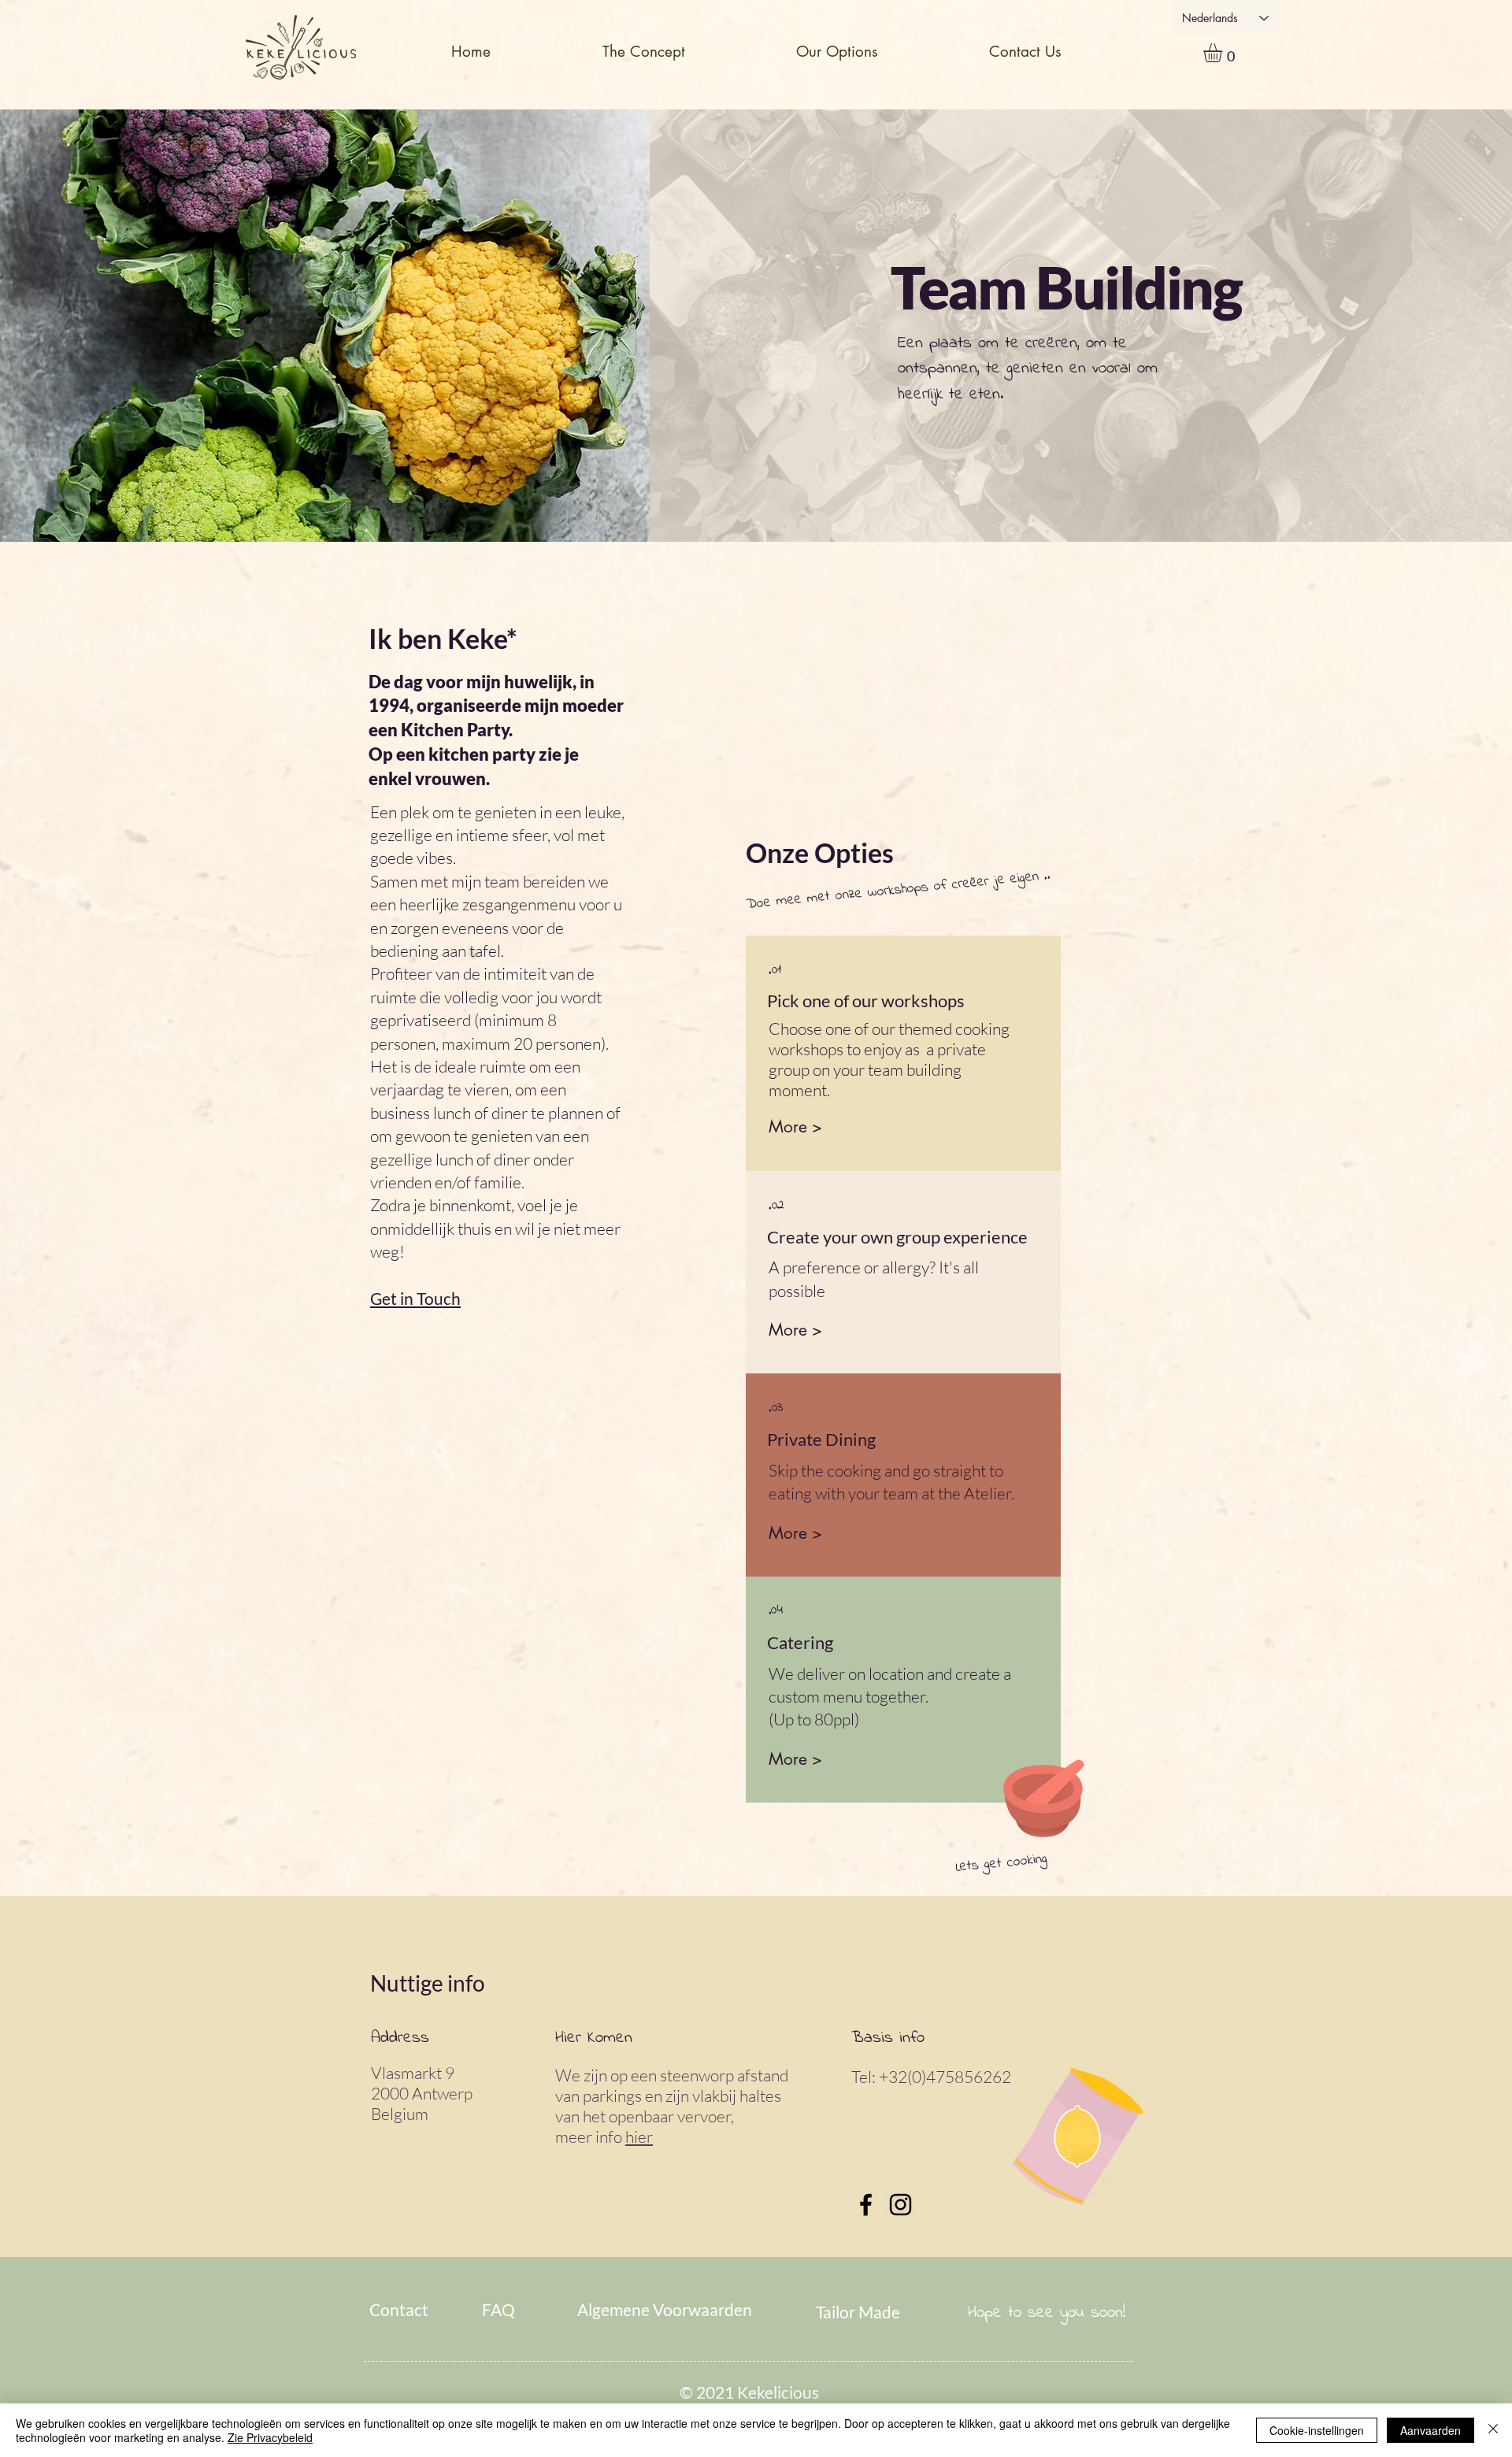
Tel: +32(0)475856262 (934, 2077)
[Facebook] (866, 2205)
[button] (837, 52)
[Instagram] (901, 2205)
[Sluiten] (1493, 2430)
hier (639, 2136)
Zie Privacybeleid (270, 2437)
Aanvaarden (1430, 2430)
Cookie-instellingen (1317, 2430)
